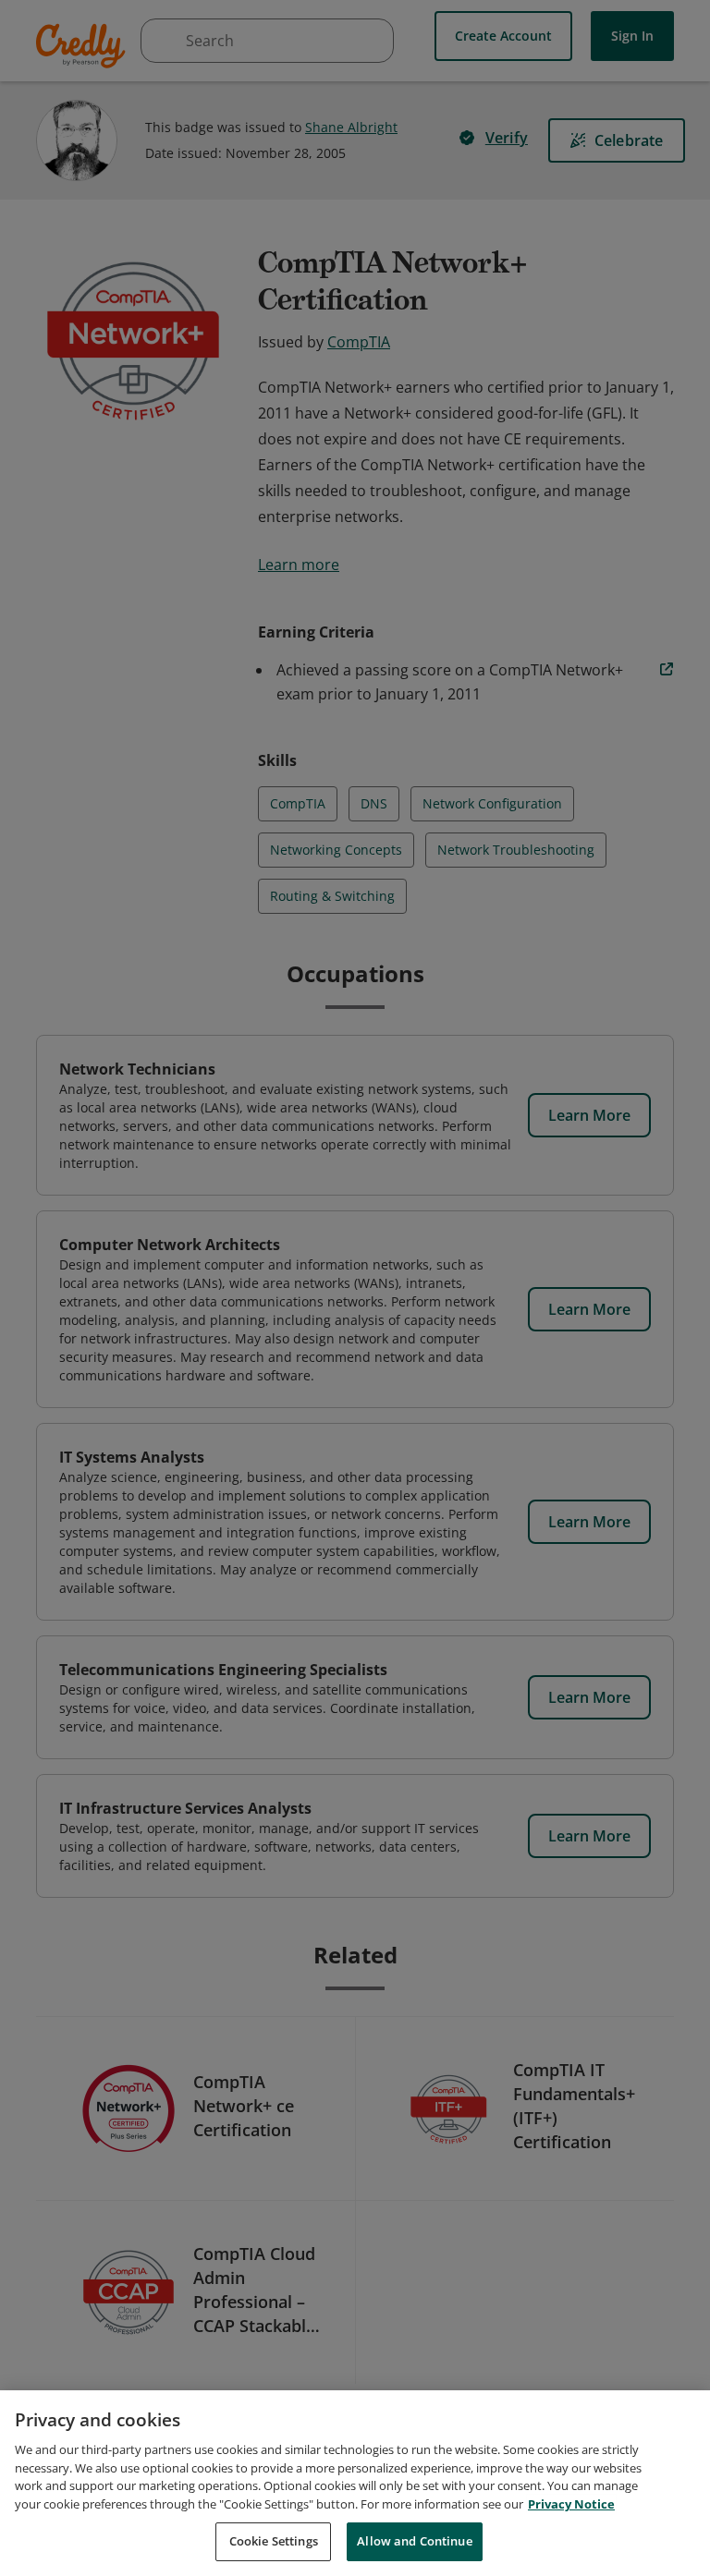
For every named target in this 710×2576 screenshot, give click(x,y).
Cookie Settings (274, 2541)
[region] (355, 2483)
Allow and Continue (414, 2541)
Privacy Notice (571, 2504)
